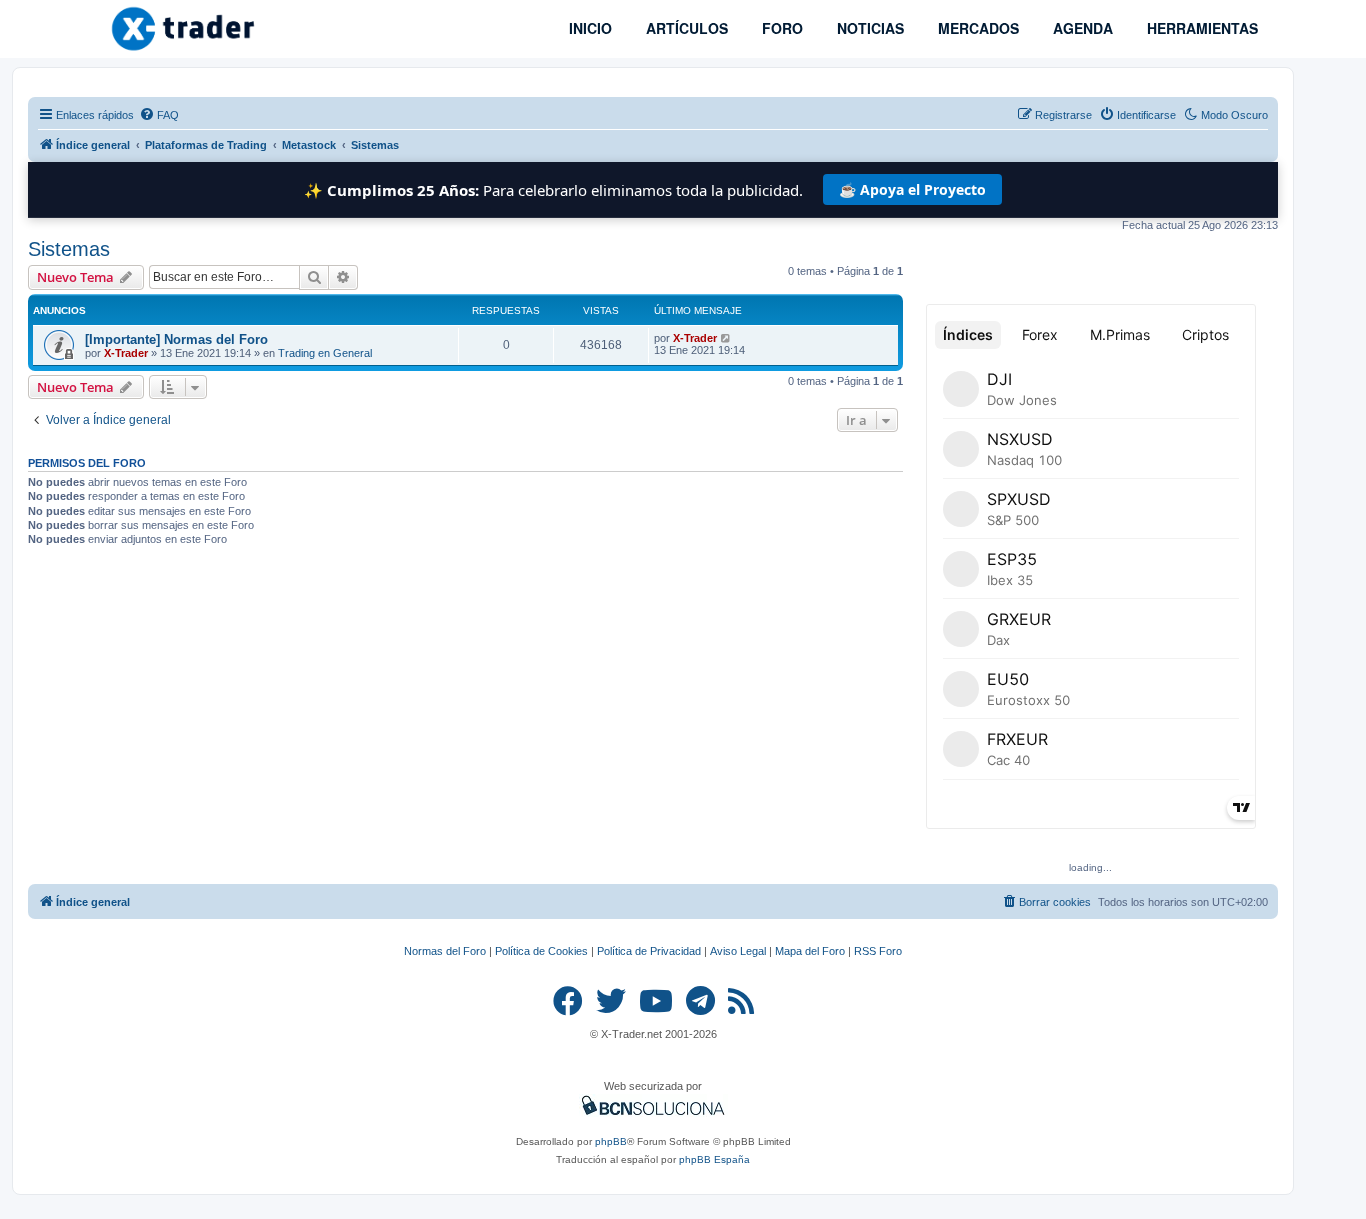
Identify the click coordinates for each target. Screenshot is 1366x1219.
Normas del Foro (445, 951)
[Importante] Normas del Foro (176, 339)
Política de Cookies (541, 951)
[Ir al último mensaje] (726, 338)
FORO (780, 28)
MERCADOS (976, 28)
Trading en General (325, 353)
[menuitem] (159, 115)
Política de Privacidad (649, 951)
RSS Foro (878, 951)
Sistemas (69, 249)
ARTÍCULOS (685, 28)
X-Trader (126, 353)
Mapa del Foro (810, 951)
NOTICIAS (868, 28)
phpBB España (714, 1159)
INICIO (588, 28)
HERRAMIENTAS (1200, 28)
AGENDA (1081, 28)
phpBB (611, 1141)
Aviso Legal (738, 951)
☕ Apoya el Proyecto (912, 189)
